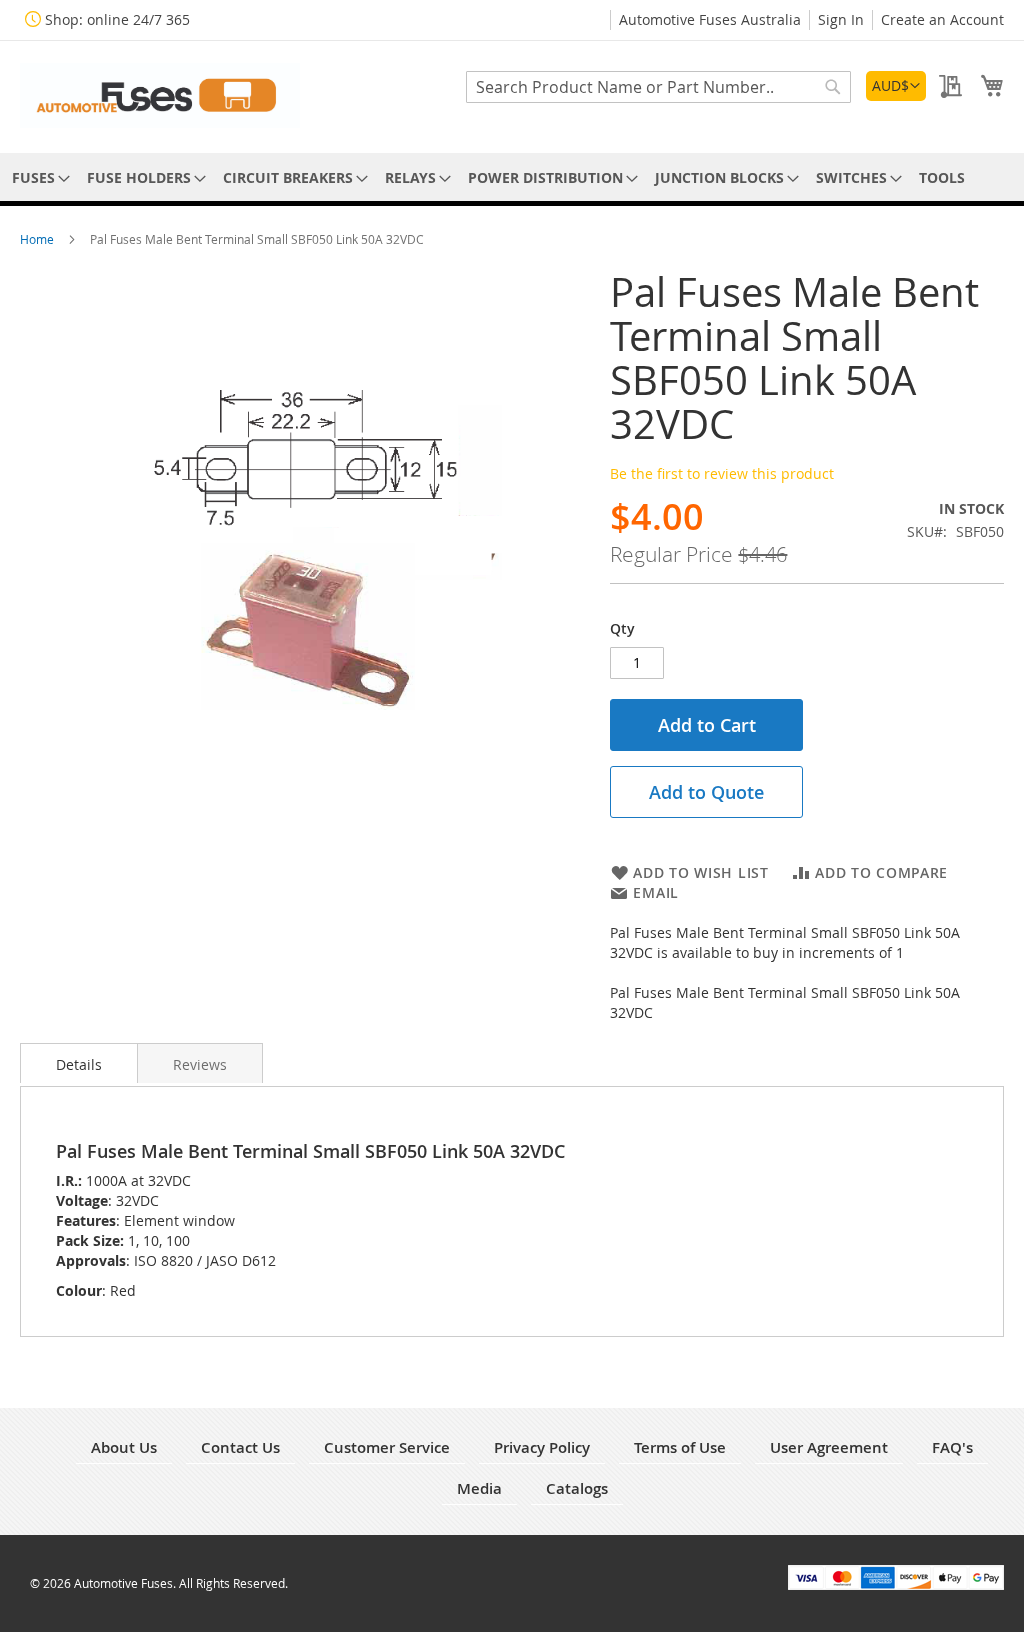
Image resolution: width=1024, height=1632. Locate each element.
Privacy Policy (542, 1447)
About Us (124, 1447)
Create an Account (942, 19)
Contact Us (240, 1447)
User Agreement (829, 1447)
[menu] (512, 177)
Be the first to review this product (722, 473)
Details (79, 1064)
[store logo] (160, 95)
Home (38, 239)
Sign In (841, 19)
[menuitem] (37, 177)
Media (479, 1488)
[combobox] (658, 87)
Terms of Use (680, 1447)
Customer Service (387, 1447)
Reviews (200, 1064)
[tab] (79, 1063)
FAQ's (952, 1447)
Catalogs (577, 1488)
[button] (896, 86)
